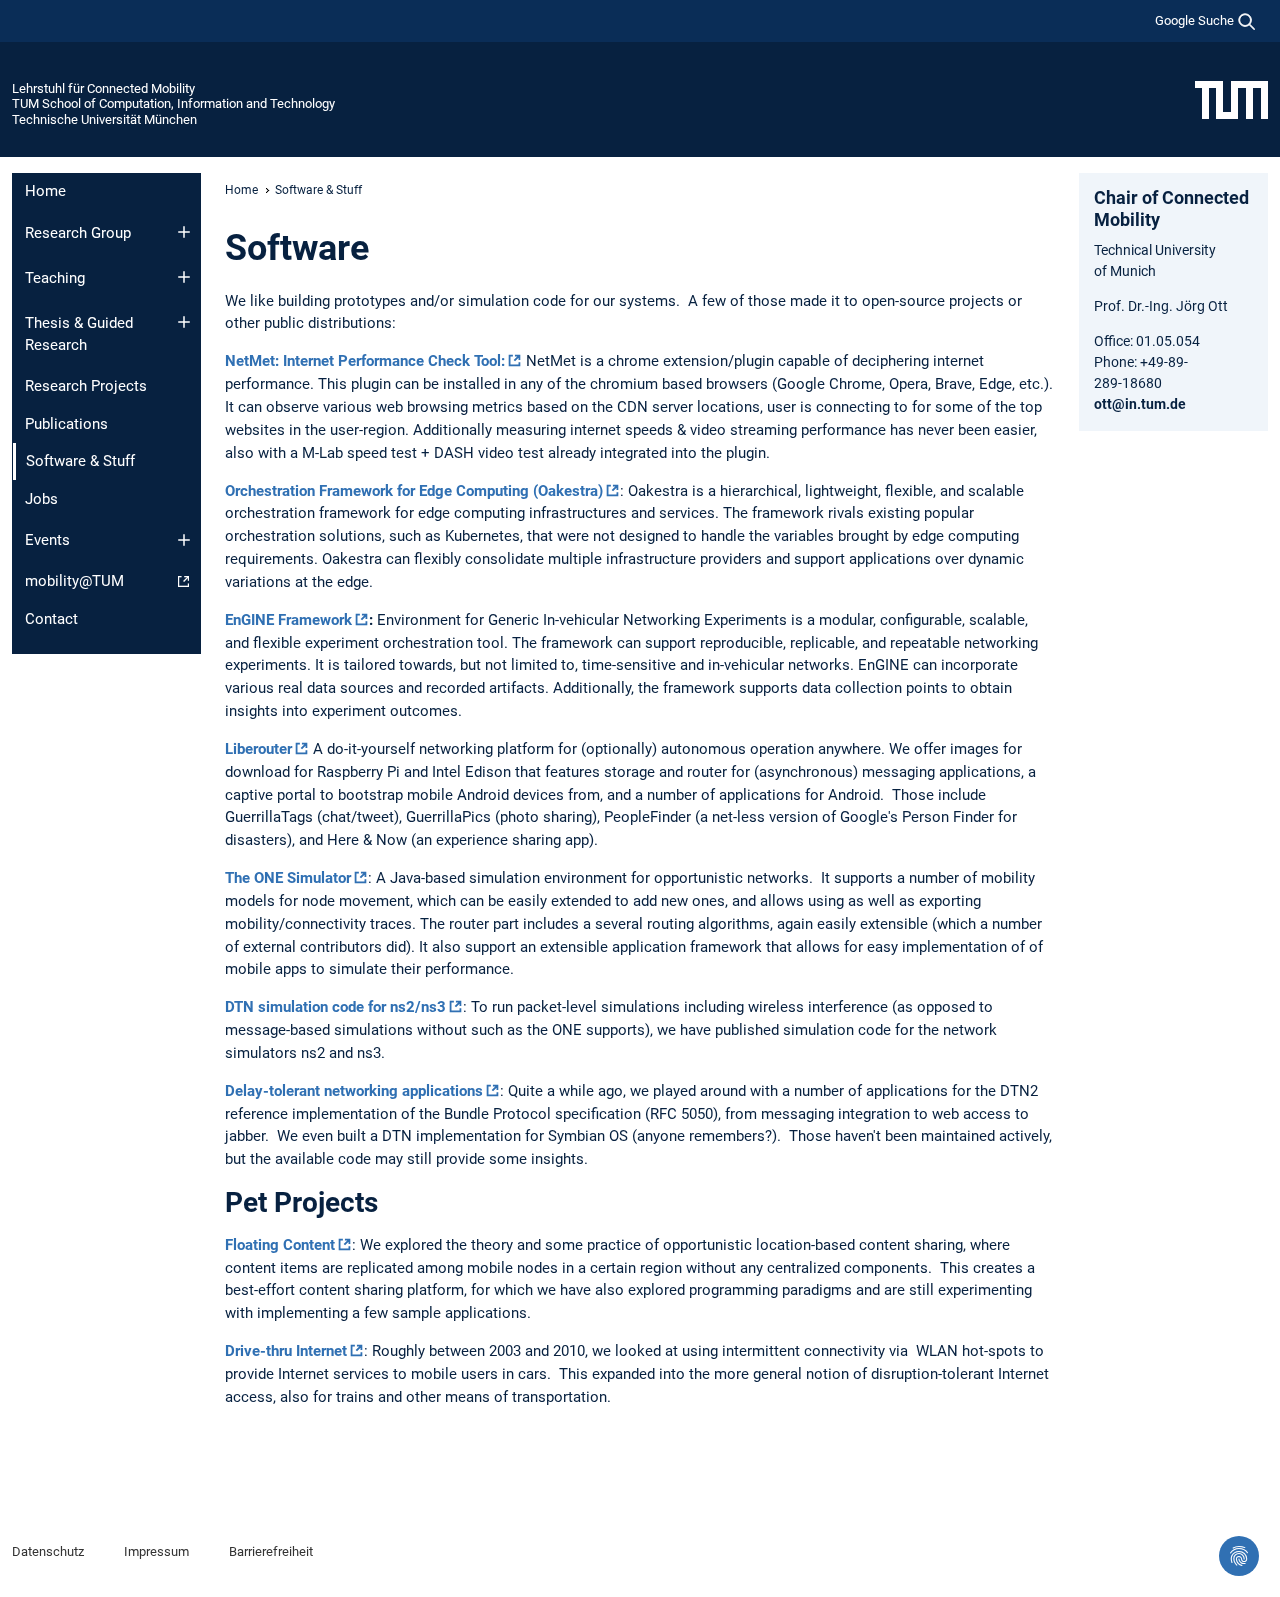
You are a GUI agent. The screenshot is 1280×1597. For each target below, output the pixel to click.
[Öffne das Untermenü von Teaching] (184, 277)
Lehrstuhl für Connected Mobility (103, 88)
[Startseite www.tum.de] (1231, 99)
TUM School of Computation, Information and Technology (173, 103)
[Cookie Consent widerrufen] (1239, 1556)
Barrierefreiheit (271, 1551)
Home (45, 191)
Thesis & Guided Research (79, 334)
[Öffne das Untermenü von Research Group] (184, 232)
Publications (66, 424)
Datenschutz (48, 1551)
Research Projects (86, 386)
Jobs (41, 499)
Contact (51, 619)
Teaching (55, 278)
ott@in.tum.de (1140, 404)
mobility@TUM (74, 581)
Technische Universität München (104, 119)
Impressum (156, 1551)
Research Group (78, 233)
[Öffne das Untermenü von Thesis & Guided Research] (184, 322)
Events (47, 540)
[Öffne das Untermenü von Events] (184, 540)
